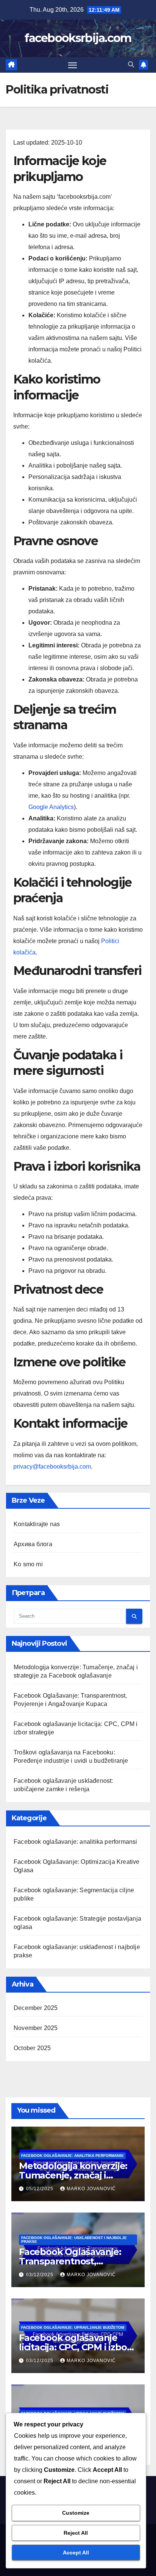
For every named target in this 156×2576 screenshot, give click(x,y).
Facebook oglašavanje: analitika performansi (76, 1842)
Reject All (76, 2533)
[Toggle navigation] (73, 65)
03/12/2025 (41, 2275)
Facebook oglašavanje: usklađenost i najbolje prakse (74, 2240)
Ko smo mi (28, 1564)
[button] (131, 65)
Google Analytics (51, 807)
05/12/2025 (41, 2189)
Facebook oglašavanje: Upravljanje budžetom (73, 2327)
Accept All (76, 2553)
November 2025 (36, 2028)
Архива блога (33, 1544)
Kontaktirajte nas (37, 1524)
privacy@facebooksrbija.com (52, 1467)
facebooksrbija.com (78, 38)
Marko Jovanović (91, 2189)
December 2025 (36, 2008)
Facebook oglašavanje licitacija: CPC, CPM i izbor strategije (75, 2347)
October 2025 (32, 2048)
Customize (76, 2513)
